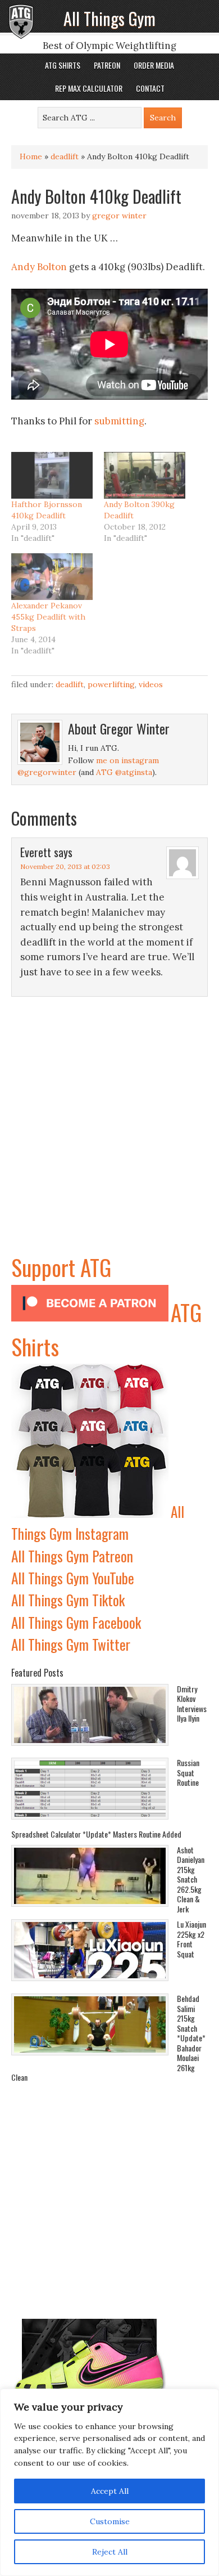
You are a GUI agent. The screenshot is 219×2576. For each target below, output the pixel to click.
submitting (119, 421)
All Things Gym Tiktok (68, 1600)
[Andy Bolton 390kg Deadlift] (145, 475)
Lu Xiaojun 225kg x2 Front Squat (191, 1939)
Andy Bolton (39, 267)
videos (151, 684)
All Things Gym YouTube (73, 1578)
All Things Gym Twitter (71, 1644)
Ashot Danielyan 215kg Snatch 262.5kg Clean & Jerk (191, 1879)
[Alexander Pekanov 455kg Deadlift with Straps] (52, 577)
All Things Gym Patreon (72, 1556)
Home (31, 156)
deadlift (65, 156)
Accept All (110, 2491)
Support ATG (61, 1267)
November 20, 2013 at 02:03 (65, 866)
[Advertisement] (109, 1140)
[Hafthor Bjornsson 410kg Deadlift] (52, 475)
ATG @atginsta (124, 772)
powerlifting (111, 684)
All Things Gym (109, 18)
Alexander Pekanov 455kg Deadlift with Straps (48, 617)
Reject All (110, 2552)
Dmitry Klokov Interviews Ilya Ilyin (192, 1704)
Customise (110, 2521)
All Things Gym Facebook (76, 1622)
